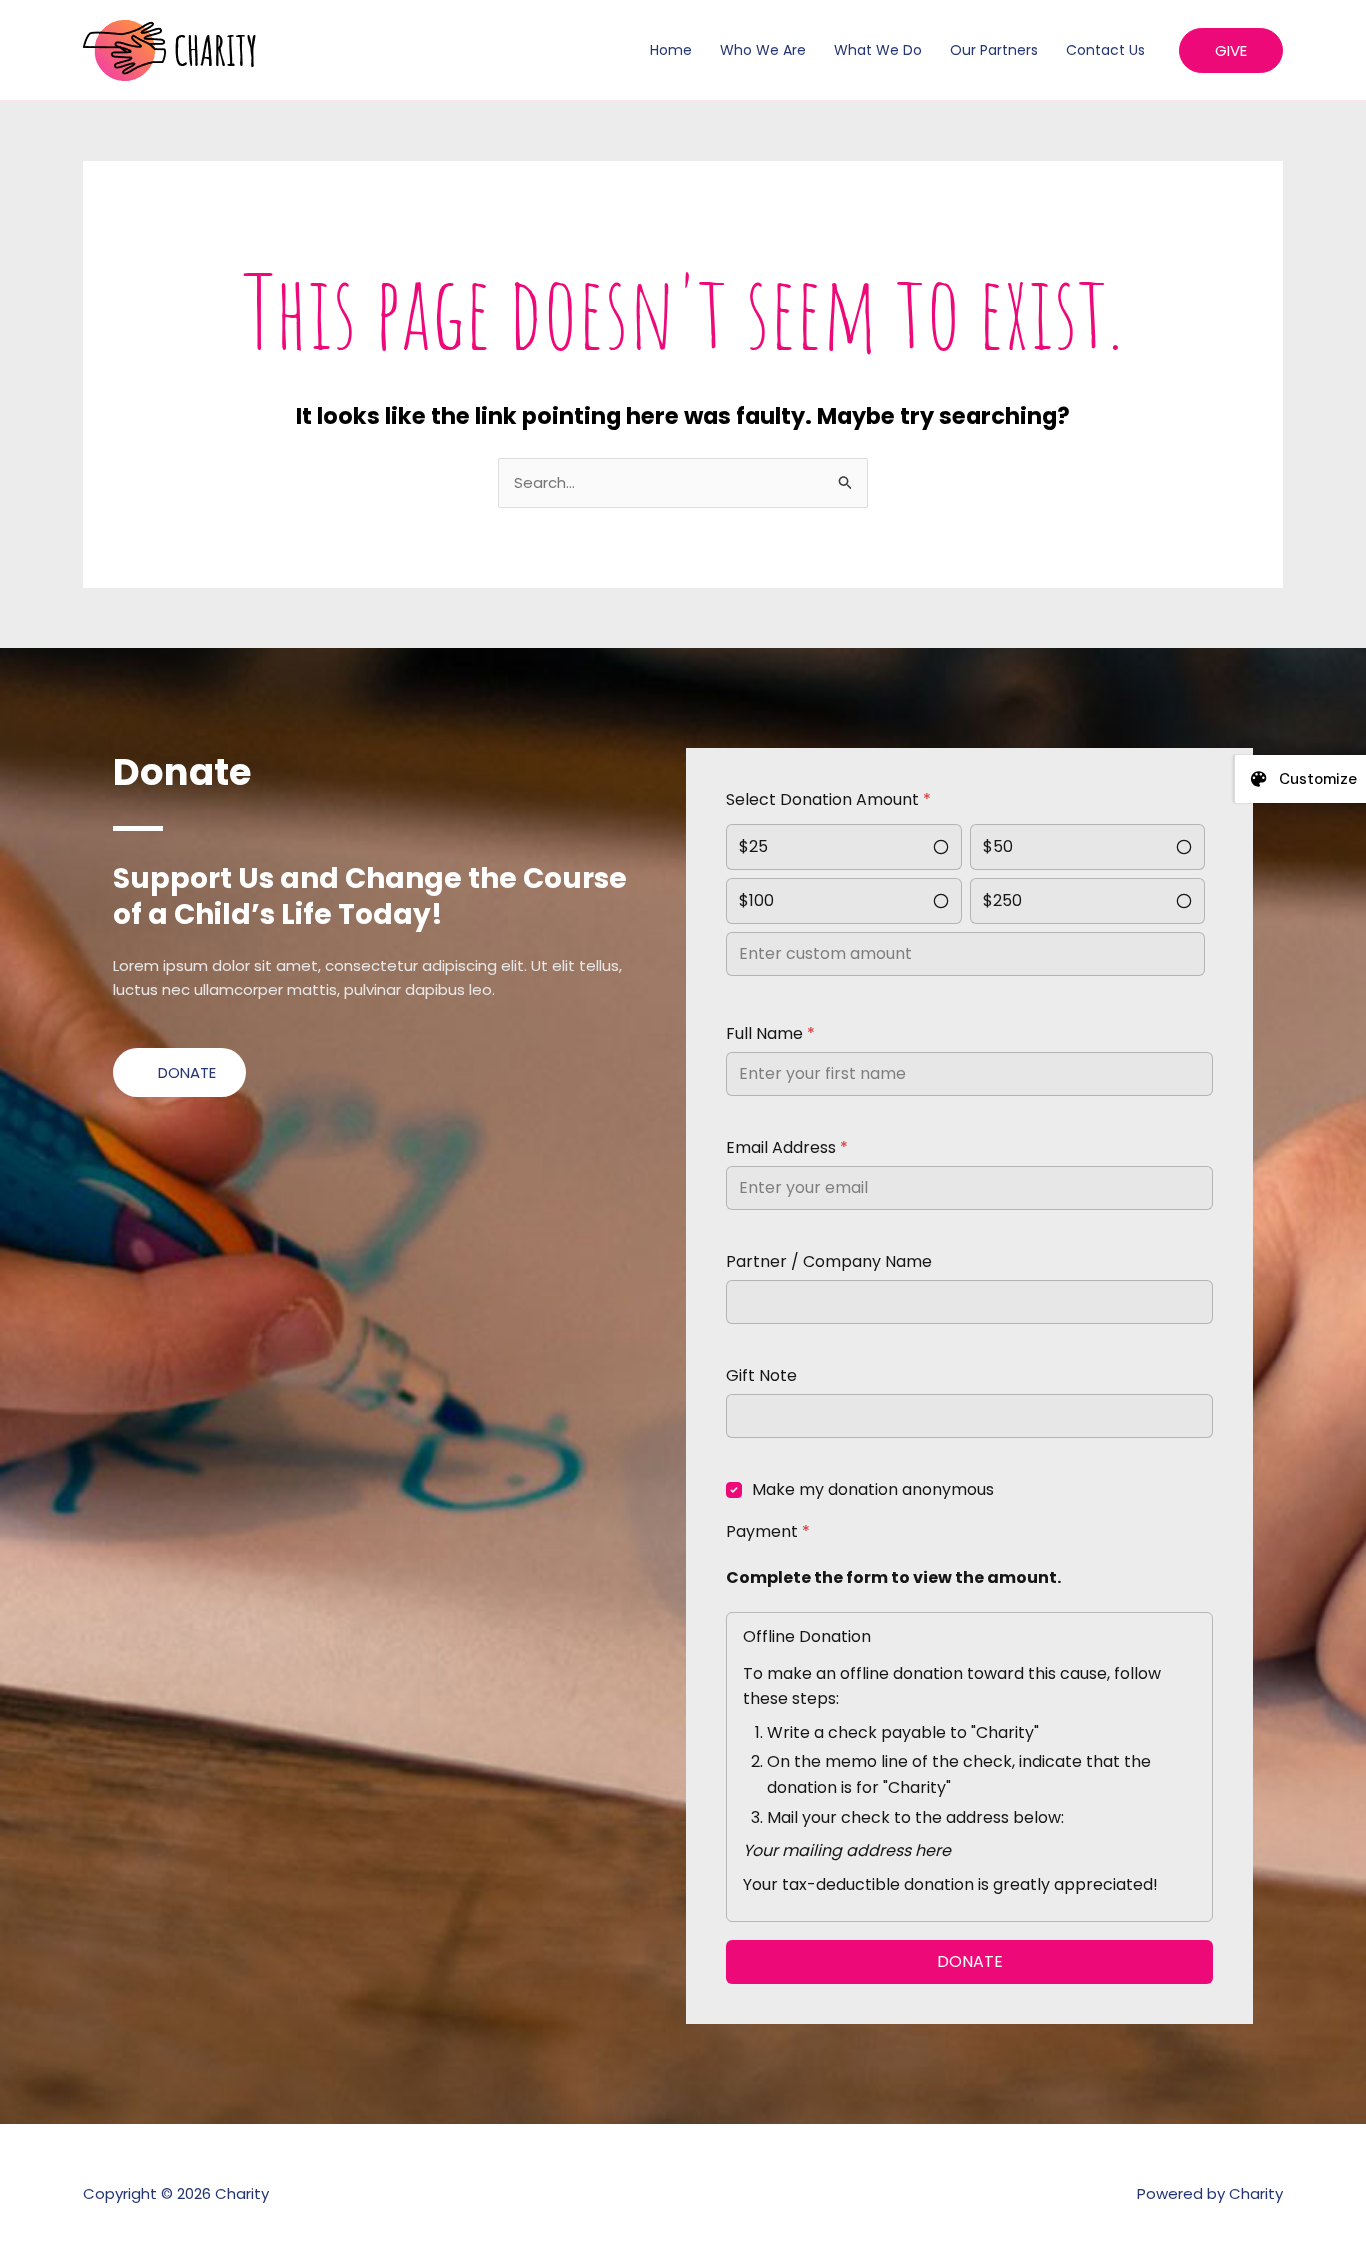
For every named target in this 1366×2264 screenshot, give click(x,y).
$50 (998, 846)
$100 (756, 900)
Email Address (787, 1147)
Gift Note (761, 1375)
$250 (1002, 900)
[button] (1231, 50)
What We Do (878, 50)
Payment (768, 1531)
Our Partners (994, 50)
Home (671, 50)
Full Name (770, 1033)
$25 (753, 846)
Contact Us (1105, 50)
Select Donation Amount (828, 799)
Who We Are (763, 50)
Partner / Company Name (829, 1261)
